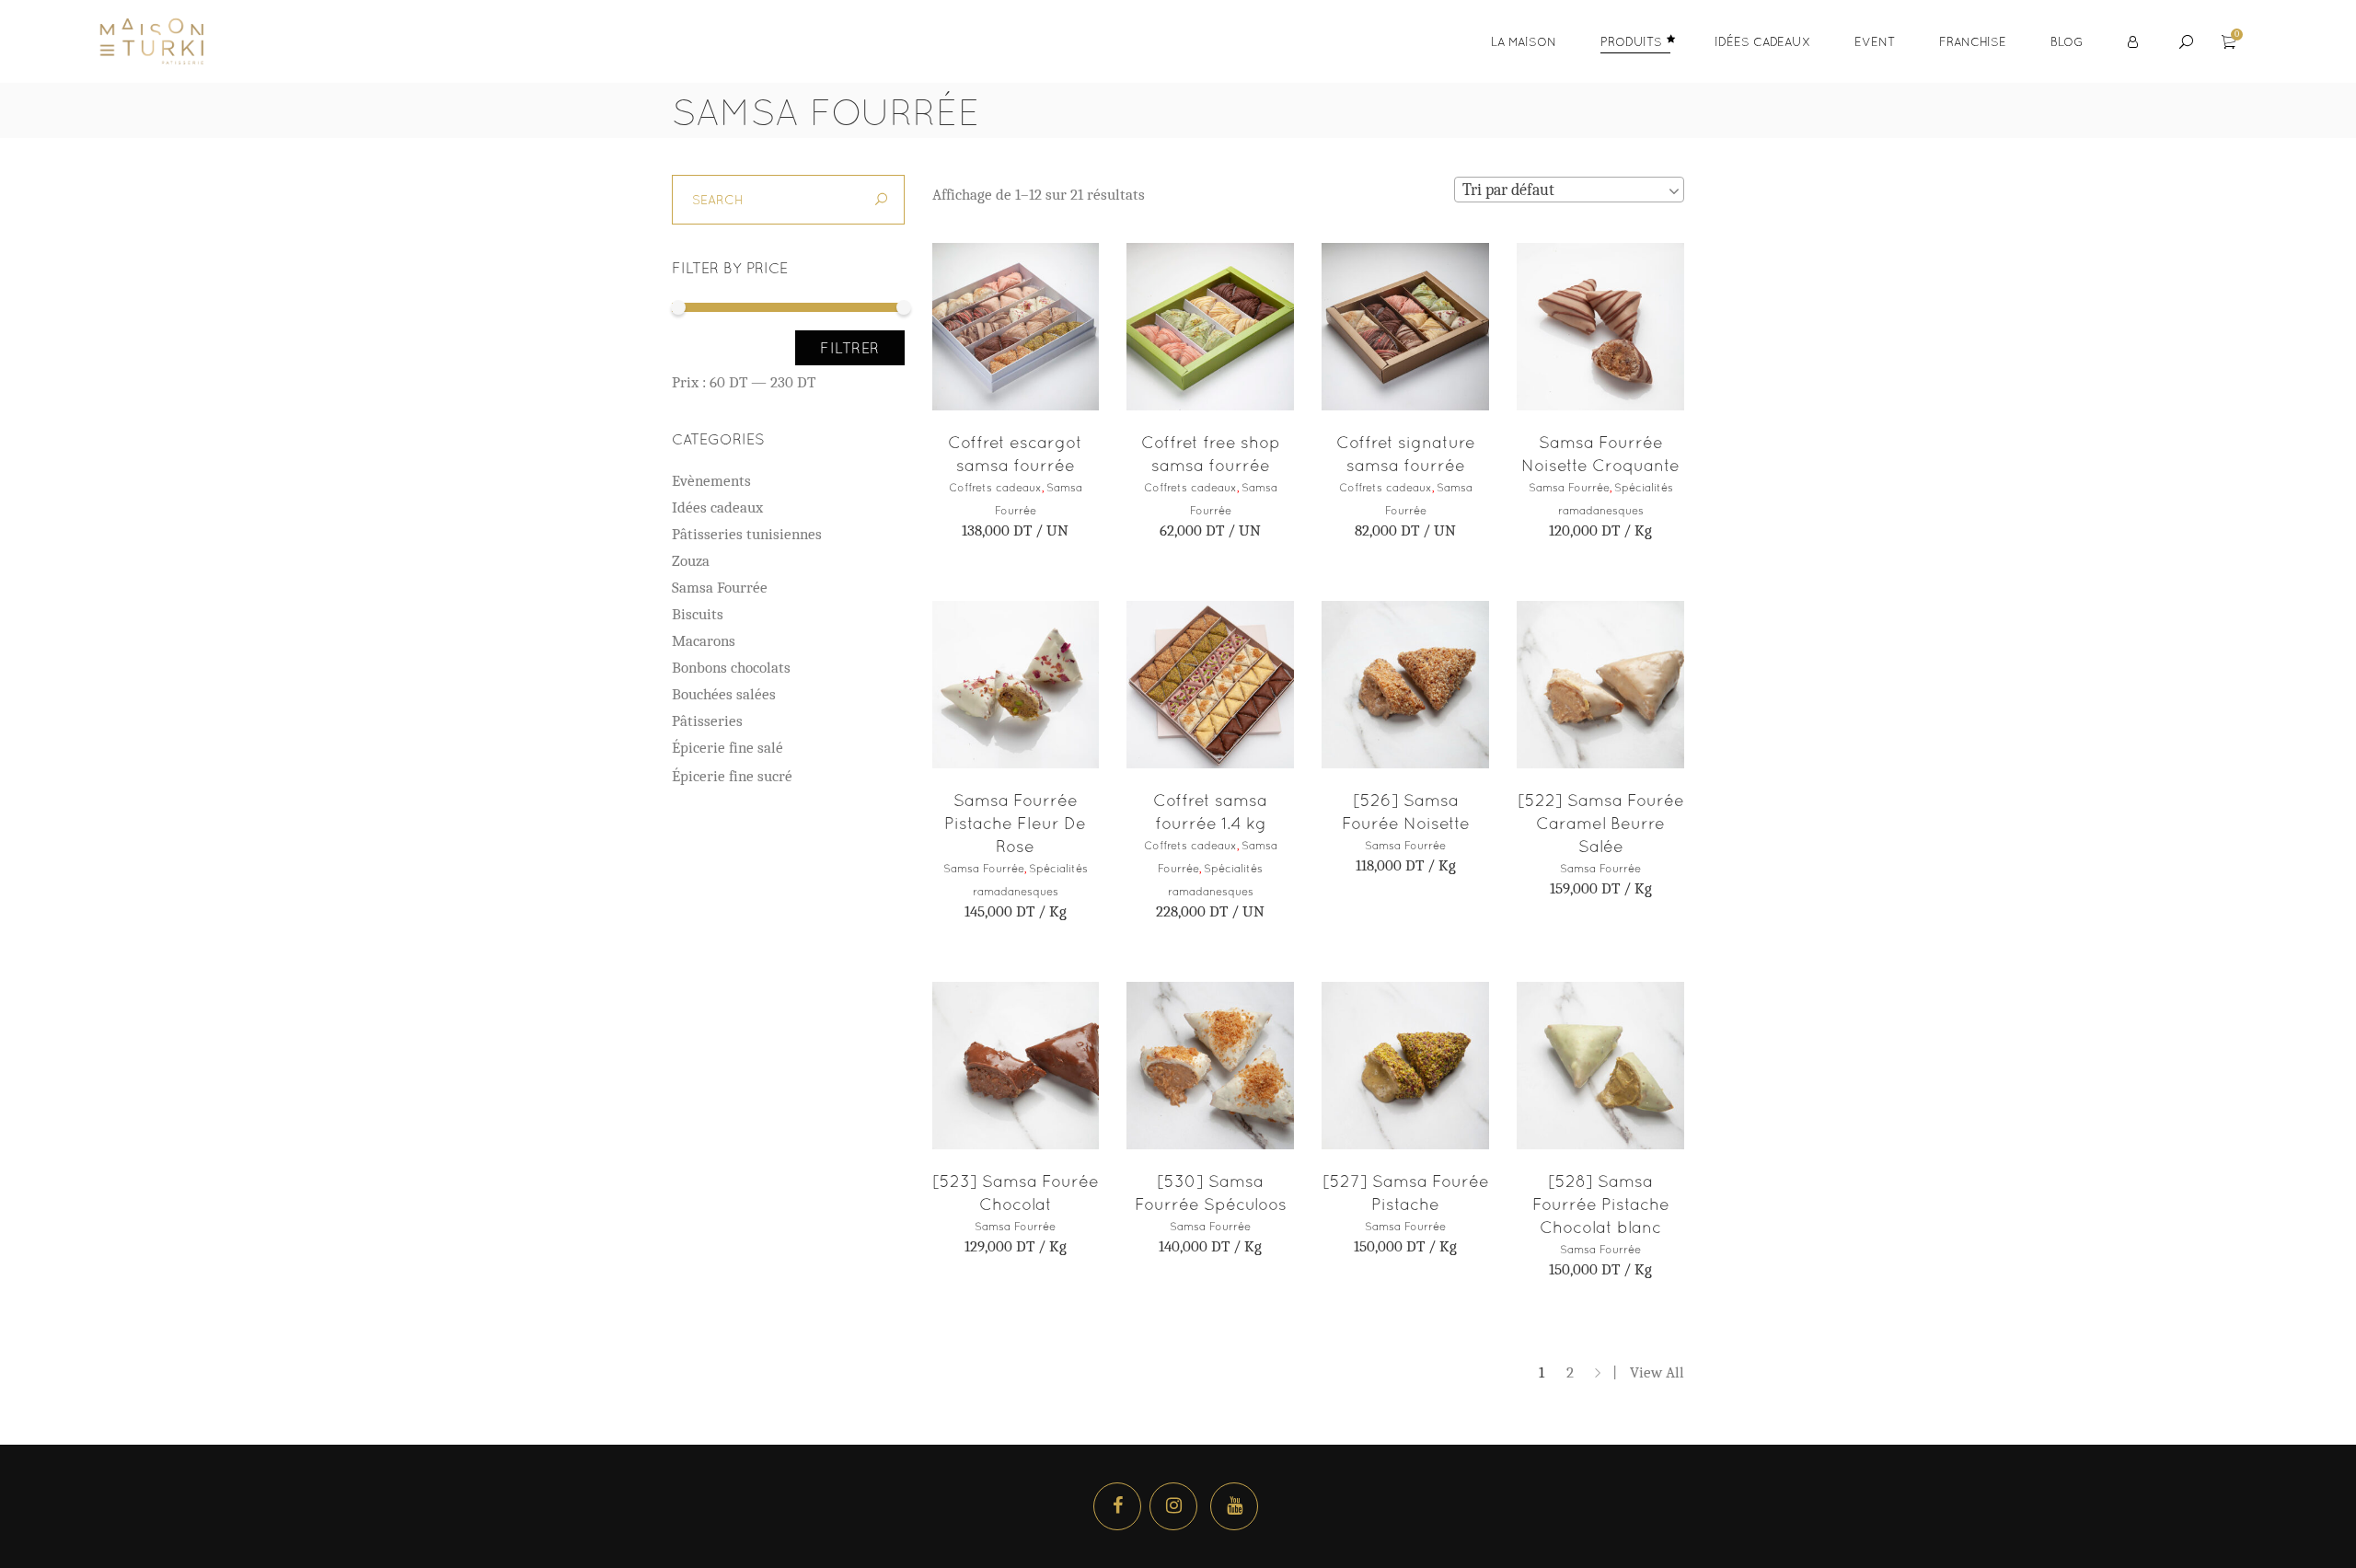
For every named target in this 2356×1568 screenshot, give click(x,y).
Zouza (691, 561)
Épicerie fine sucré (732, 776)
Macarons (704, 641)
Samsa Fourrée (1569, 488)
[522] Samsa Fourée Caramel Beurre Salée (1601, 823)
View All (1657, 1372)
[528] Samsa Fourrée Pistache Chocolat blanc (1601, 1204)
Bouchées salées (724, 694)
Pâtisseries (707, 721)
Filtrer (850, 348)
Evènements (711, 481)
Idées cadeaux (717, 507)
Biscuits (698, 614)
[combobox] (1569, 190)
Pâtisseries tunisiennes (747, 534)
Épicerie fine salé (728, 748)
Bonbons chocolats (731, 668)
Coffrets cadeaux (995, 488)
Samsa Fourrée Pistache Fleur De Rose (1015, 823)
